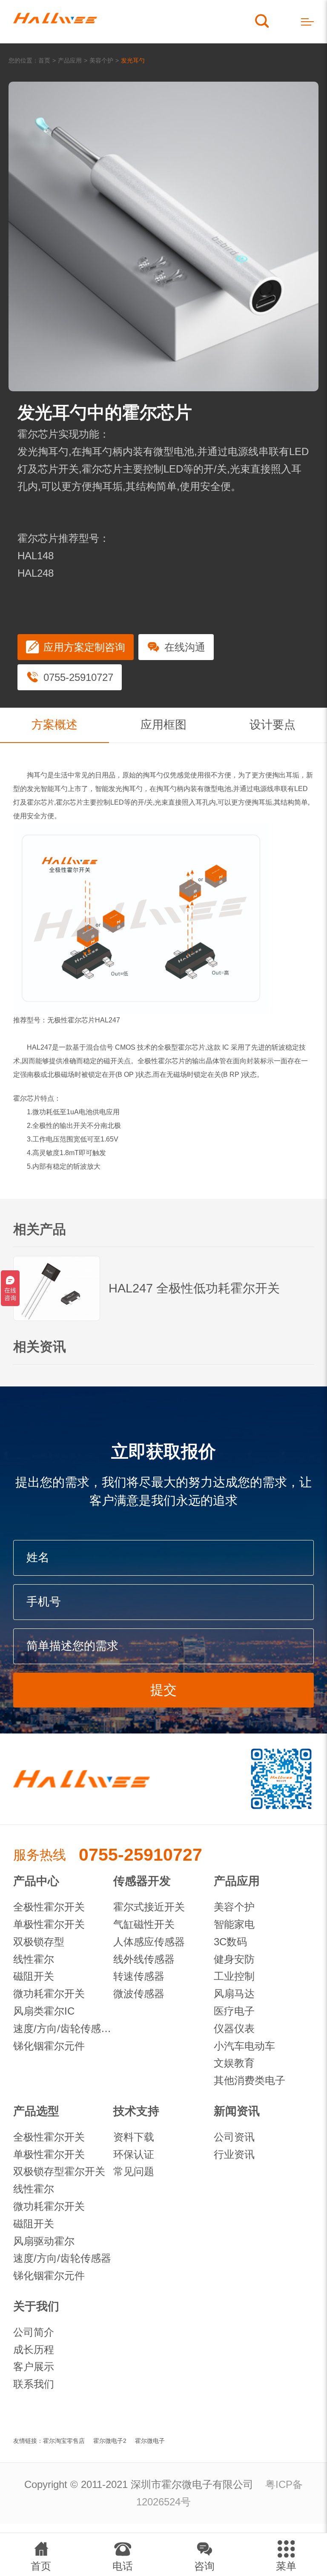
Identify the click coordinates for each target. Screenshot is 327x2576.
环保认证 (134, 2154)
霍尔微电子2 (110, 2441)
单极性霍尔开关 (49, 1924)
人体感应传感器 (149, 1942)
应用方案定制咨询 (84, 647)
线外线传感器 (144, 1959)
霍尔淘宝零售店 (64, 2441)
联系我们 (34, 2384)
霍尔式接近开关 (149, 1907)
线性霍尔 (34, 1959)
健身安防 (234, 1959)
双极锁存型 (39, 1942)
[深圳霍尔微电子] (55, 22)
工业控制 (234, 1976)
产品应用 (70, 60)
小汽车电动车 (244, 2046)
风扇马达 (234, 1994)
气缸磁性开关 (144, 1924)
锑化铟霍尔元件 (49, 2046)
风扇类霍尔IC (44, 2011)
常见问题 (134, 2171)
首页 (44, 60)
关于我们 (36, 2306)
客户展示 (34, 2367)
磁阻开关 (34, 1976)
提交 (163, 1690)
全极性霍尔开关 (49, 1907)
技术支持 (136, 2111)
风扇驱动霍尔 (44, 2241)
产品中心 (36, 1881)
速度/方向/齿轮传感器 (62, 2258)
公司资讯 (234, 2137)
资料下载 (134, 2137)
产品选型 (36, 2111)
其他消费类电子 (250, 2080)
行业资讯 (234, 2154)
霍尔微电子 (150, 2441)
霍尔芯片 (40, 802)
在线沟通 (185, 647)
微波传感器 (139, 1994)
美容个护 (101, 60)
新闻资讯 (237, 2111)
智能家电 (234, 1924)
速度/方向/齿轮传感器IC (63, 2028)
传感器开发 (142, 1881)
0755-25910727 (78, 677)
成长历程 (34, 2350)
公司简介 (34, 2332)
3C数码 (230, 1942)
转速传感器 (139, 1976)
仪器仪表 (234, 2028)
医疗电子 (234, 2011)
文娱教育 (234, 2063)
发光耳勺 (133, 60)
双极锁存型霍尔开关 (59, 2171)
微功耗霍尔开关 (49, 1994)
